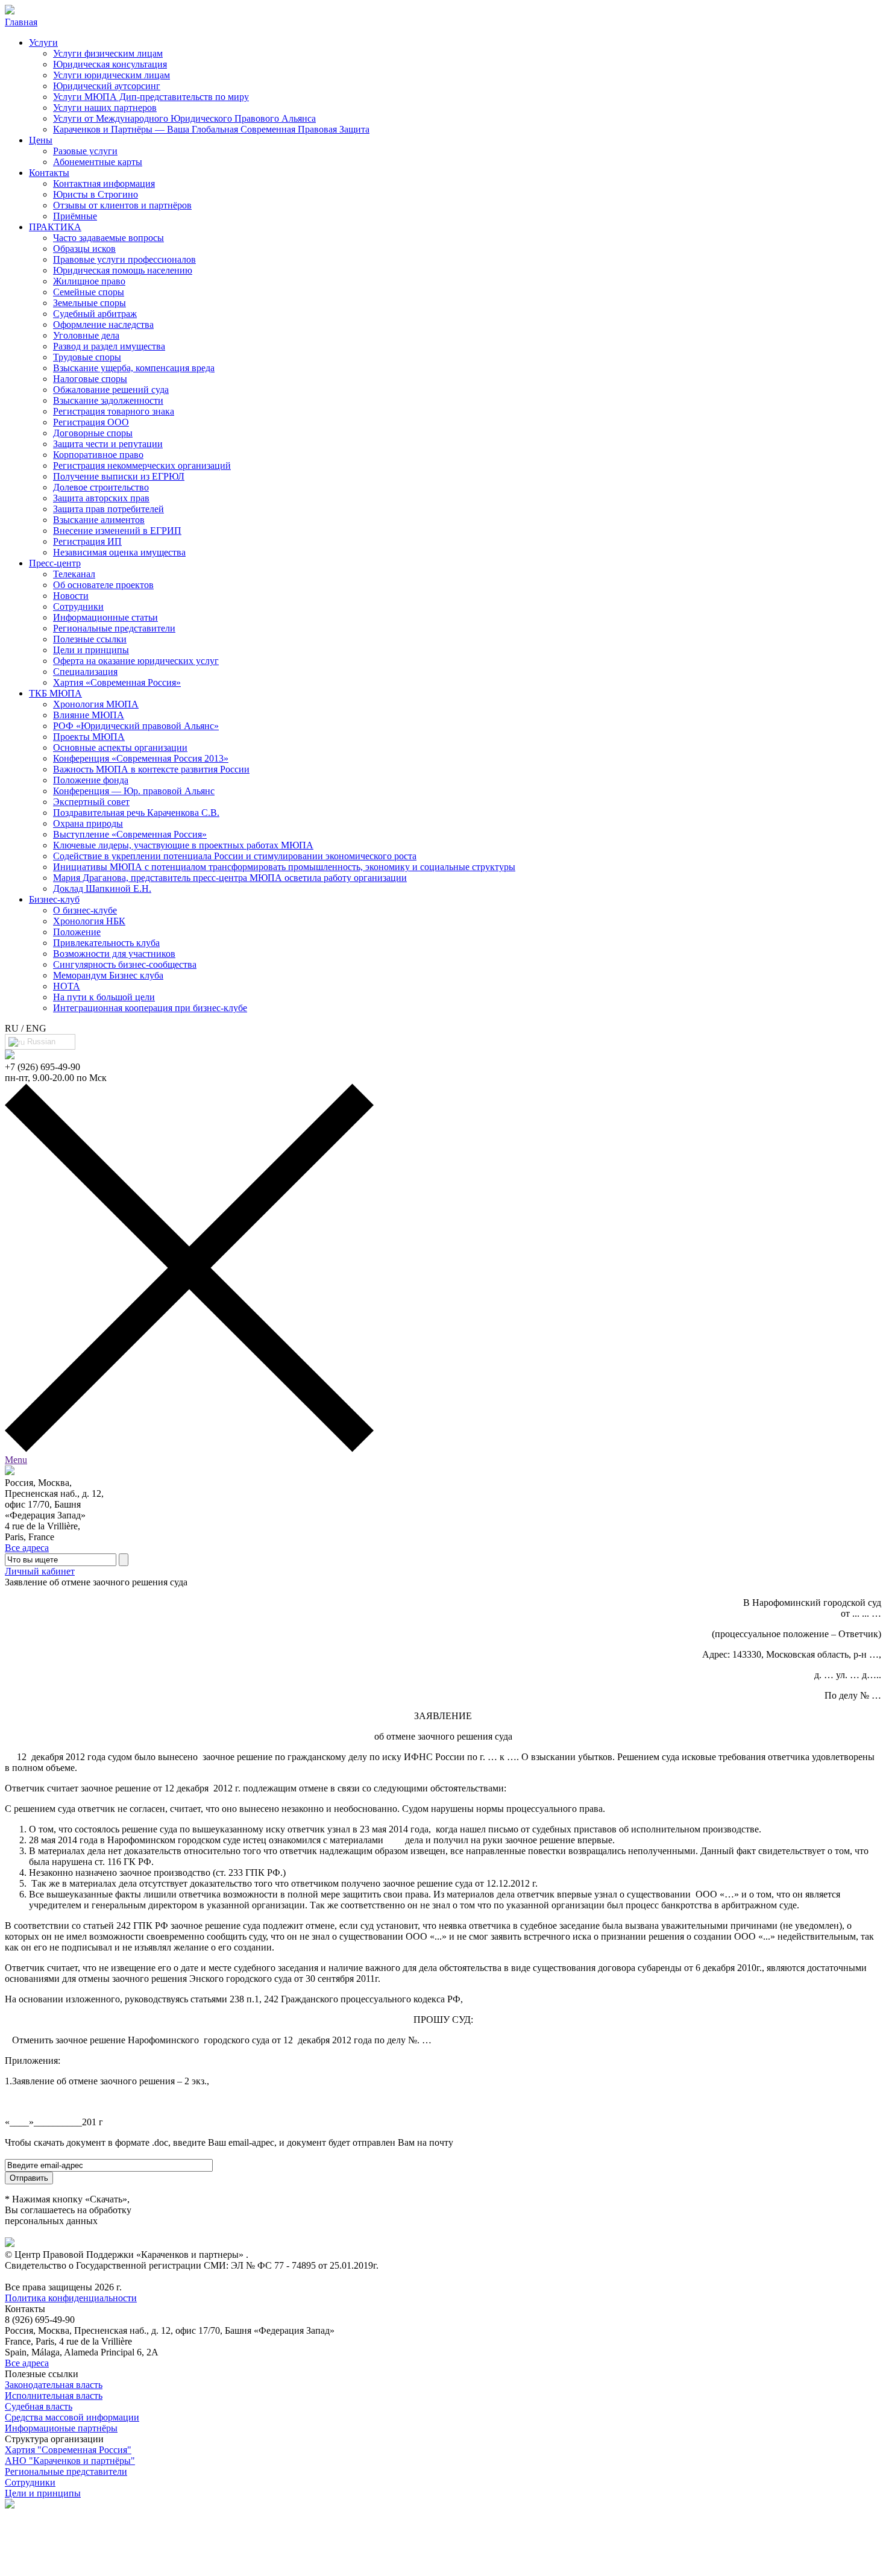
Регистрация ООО (91, 422)
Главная (21, 22)
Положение (77, 932)
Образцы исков (84, 249)
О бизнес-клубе (85, 910)
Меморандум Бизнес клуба (108, 975)
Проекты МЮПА (89, 737)
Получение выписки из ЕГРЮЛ (119, 476)
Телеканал (74, 574)
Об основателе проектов (103, 585)
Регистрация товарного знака (114, 411)
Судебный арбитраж (95, 314)
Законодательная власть (54, 2385)
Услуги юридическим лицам (112, 75)
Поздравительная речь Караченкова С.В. (136, 813)
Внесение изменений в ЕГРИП (117, 531)
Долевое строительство (101, 487)
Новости (71, 596)
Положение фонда (91, 780)
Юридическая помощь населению (123, 270)
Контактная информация (104, 183)
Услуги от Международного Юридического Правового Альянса (184, 118)
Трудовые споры (87, 357)
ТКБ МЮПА (55, 693)
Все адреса (27, 1548)
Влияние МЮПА (89, 715)
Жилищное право (89, 281)
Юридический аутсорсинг (107, 86)
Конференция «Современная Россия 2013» (141, 758)
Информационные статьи (105, 617)
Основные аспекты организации (120, 747)
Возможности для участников (114, 954)
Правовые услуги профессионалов (124, 259)
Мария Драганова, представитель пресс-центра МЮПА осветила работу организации (230, 878)
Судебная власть (39, 2406)
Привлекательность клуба (106, 943)
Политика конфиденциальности (71, 2298)
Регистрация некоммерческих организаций (142, 465)
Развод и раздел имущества (109, 346)
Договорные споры (93, 433)
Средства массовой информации (72, 2417)
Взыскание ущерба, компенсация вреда (134, 368)
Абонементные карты (98, 162)
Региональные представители (114, 628)
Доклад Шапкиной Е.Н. (102, 888)
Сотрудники (78, 606)
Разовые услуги (85, 151)
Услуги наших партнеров (105, 108)
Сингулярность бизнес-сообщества (125, 964)
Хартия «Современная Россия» (117, 682)
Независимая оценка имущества (119, 552)
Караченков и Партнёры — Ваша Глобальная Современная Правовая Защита (211, 129)
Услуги (43, 42)
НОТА (67, 986)
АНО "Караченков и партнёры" (70, 2461)
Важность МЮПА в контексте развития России (151, 769)
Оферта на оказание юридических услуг (136, 661)
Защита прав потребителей (108, 509)
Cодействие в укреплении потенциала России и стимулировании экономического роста (235, 856)
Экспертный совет (91, 802)
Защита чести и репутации (108, 444)
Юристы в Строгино (96, 194)
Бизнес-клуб (54, 899)
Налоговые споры (90, 379)
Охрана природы (88, 823)
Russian (40, 1042)
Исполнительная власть (54, 2396)
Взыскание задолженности (108, 400)
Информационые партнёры (61, 2428)
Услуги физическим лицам (108, 53)
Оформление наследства (103, 324)
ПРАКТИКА (55, 227)
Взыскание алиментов (99, 520)
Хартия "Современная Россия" (68, 2450)
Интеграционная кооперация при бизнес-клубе (150, 1008)
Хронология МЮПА (96, 704)
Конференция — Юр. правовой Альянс (134, 791)
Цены (41, 140)
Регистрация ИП (87, 541)
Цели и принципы (91, 650)
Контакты (49, 173)
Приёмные (75, 216)
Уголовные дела (86, 335)
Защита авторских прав (101, 498)
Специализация (85, 672)
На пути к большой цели (104, 997)
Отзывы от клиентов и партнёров (122, 205)
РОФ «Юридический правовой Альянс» (136, 726)
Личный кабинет (40, 1571)
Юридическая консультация (110, 64)
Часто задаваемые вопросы (108, 238)
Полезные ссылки (90, 639)
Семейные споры (89, 292)
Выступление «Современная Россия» (130, 834)
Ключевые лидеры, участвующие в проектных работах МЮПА (183, 845)
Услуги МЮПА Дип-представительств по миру (151, 97)
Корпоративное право (98, 455)
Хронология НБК (89, 921)
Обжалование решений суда (111, 390)
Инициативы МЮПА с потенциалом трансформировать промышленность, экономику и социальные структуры (284, 867)
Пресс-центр (55, 563)
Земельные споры (90, 303)
